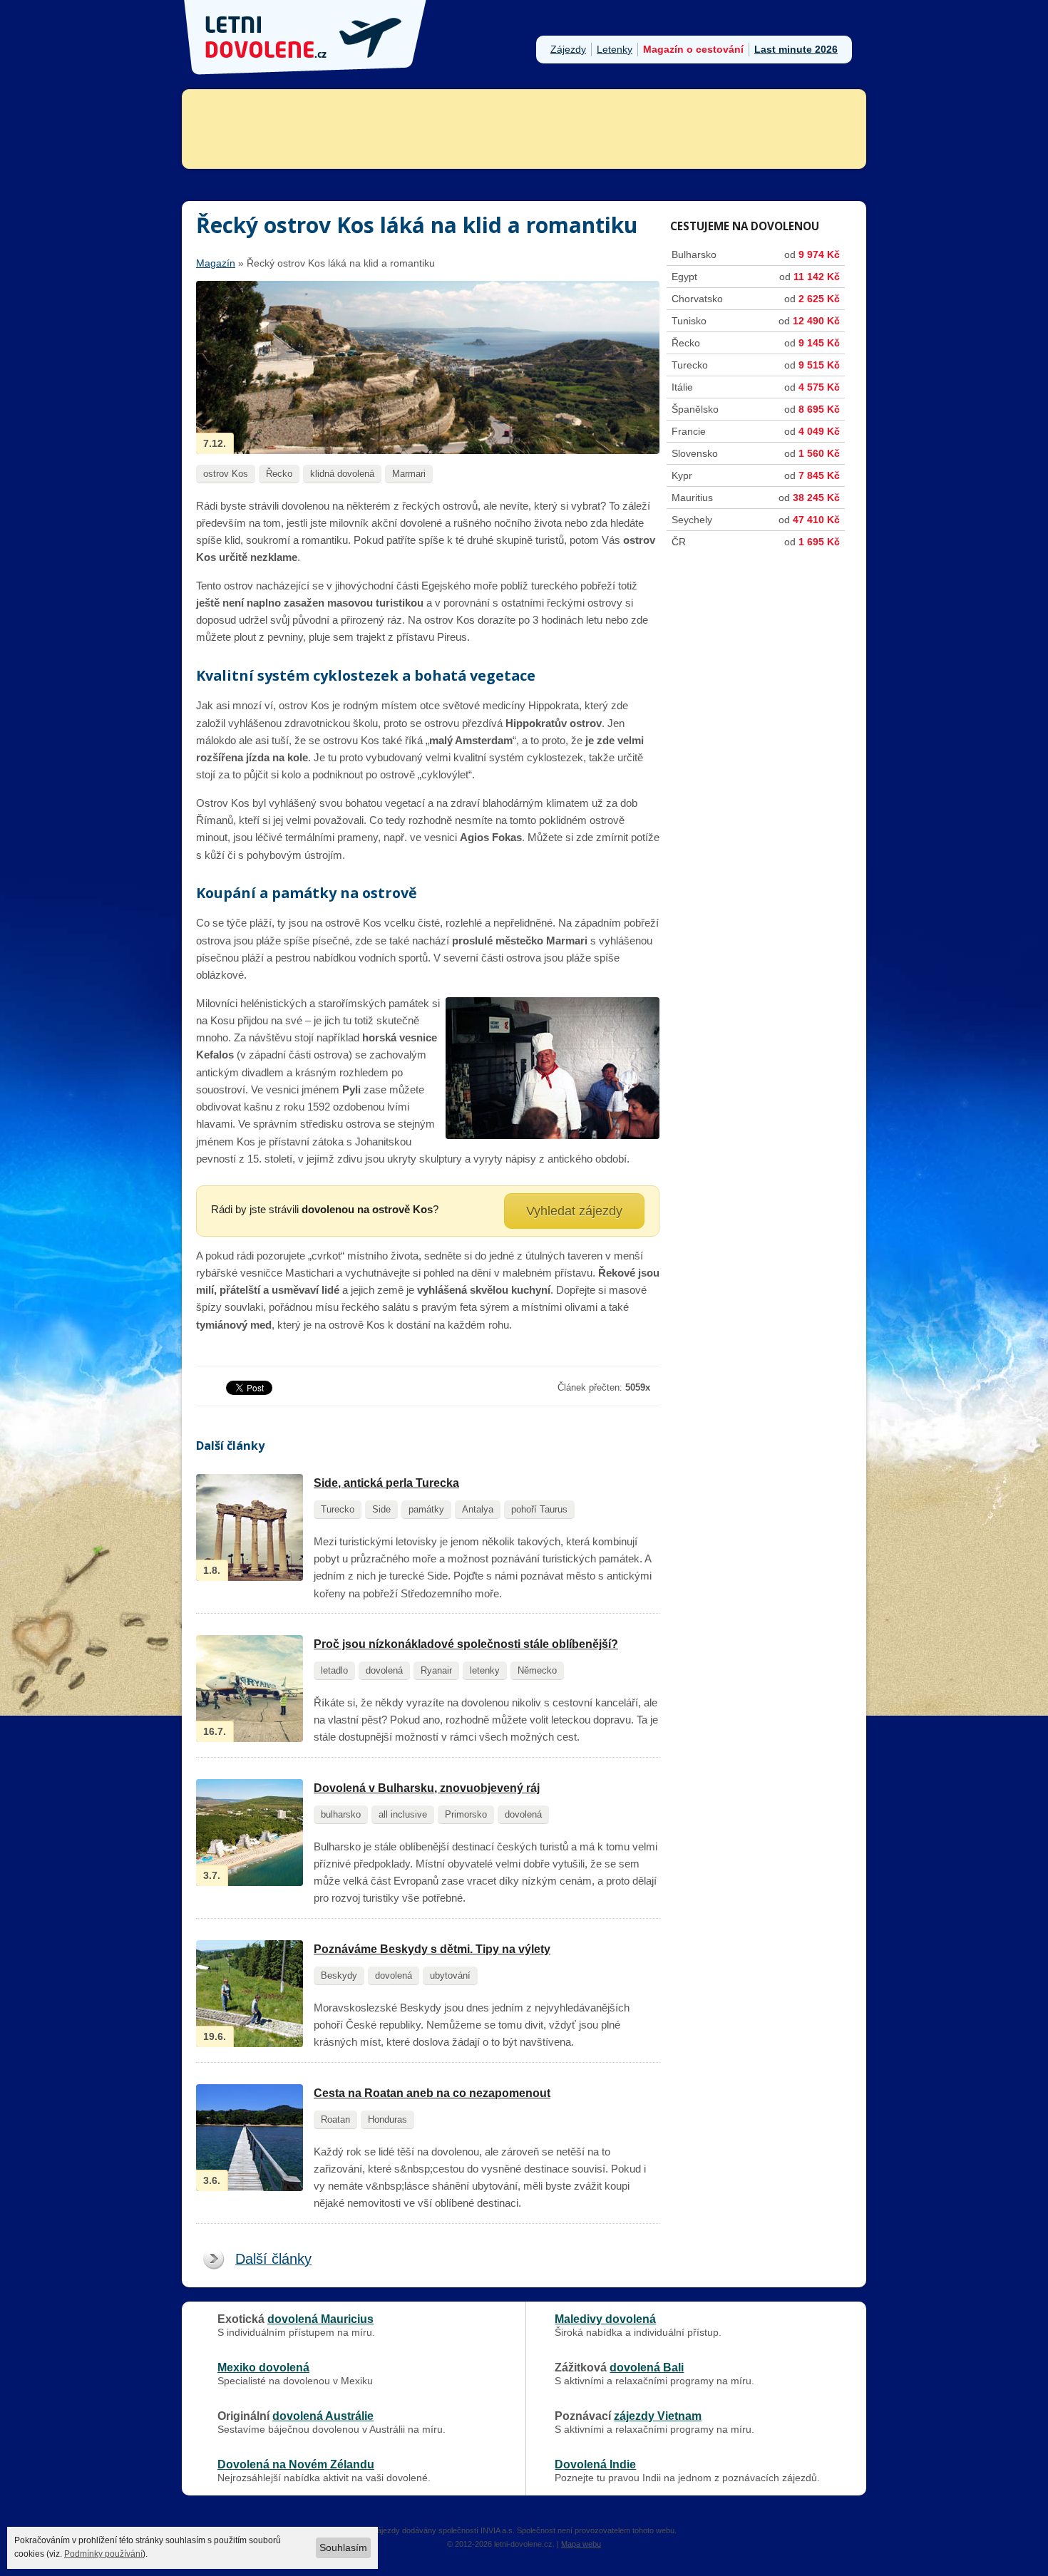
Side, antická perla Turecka (386, 1483)
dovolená (384, 1670)
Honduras (387, 2119)
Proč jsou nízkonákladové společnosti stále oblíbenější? (466, 1644)
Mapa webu (581, 2544)
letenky (485, 1670)
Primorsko (466, 1814)
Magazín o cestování (693, 49)
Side (381, 1509)
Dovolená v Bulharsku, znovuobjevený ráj (427, 1788)
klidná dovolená (342, 474)
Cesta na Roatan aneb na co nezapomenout (432, 2093)
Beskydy (339, 1975)
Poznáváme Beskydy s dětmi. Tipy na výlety (432, 1949)
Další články (273, 2259)
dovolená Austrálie (323, 2416)
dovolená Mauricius (320, 2319)
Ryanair (436, 1670)
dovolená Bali (647, 2367)
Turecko (338, 1509)
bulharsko (341, 1814)
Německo (537, 1670)
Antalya (478, 1509)
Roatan (335, 2119)
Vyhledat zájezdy (574, 1211)
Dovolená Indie (595, 2464)
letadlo (334, 1670)
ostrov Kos (226, 474)
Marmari (409, 474)
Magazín (216, 263)
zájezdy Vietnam (658, 2416)
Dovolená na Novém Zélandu (296, 2464)
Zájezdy (568, 49)
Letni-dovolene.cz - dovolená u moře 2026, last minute (307, 37)
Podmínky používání (103, 2554)
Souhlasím (343, 2547)
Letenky (615, 49)
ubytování (450, 1975)
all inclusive (403, 1814)
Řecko (279, 474)
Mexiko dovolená (263, 2367)
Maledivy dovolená (605, 2319)
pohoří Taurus (539, 1509)
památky (426, 1509)
